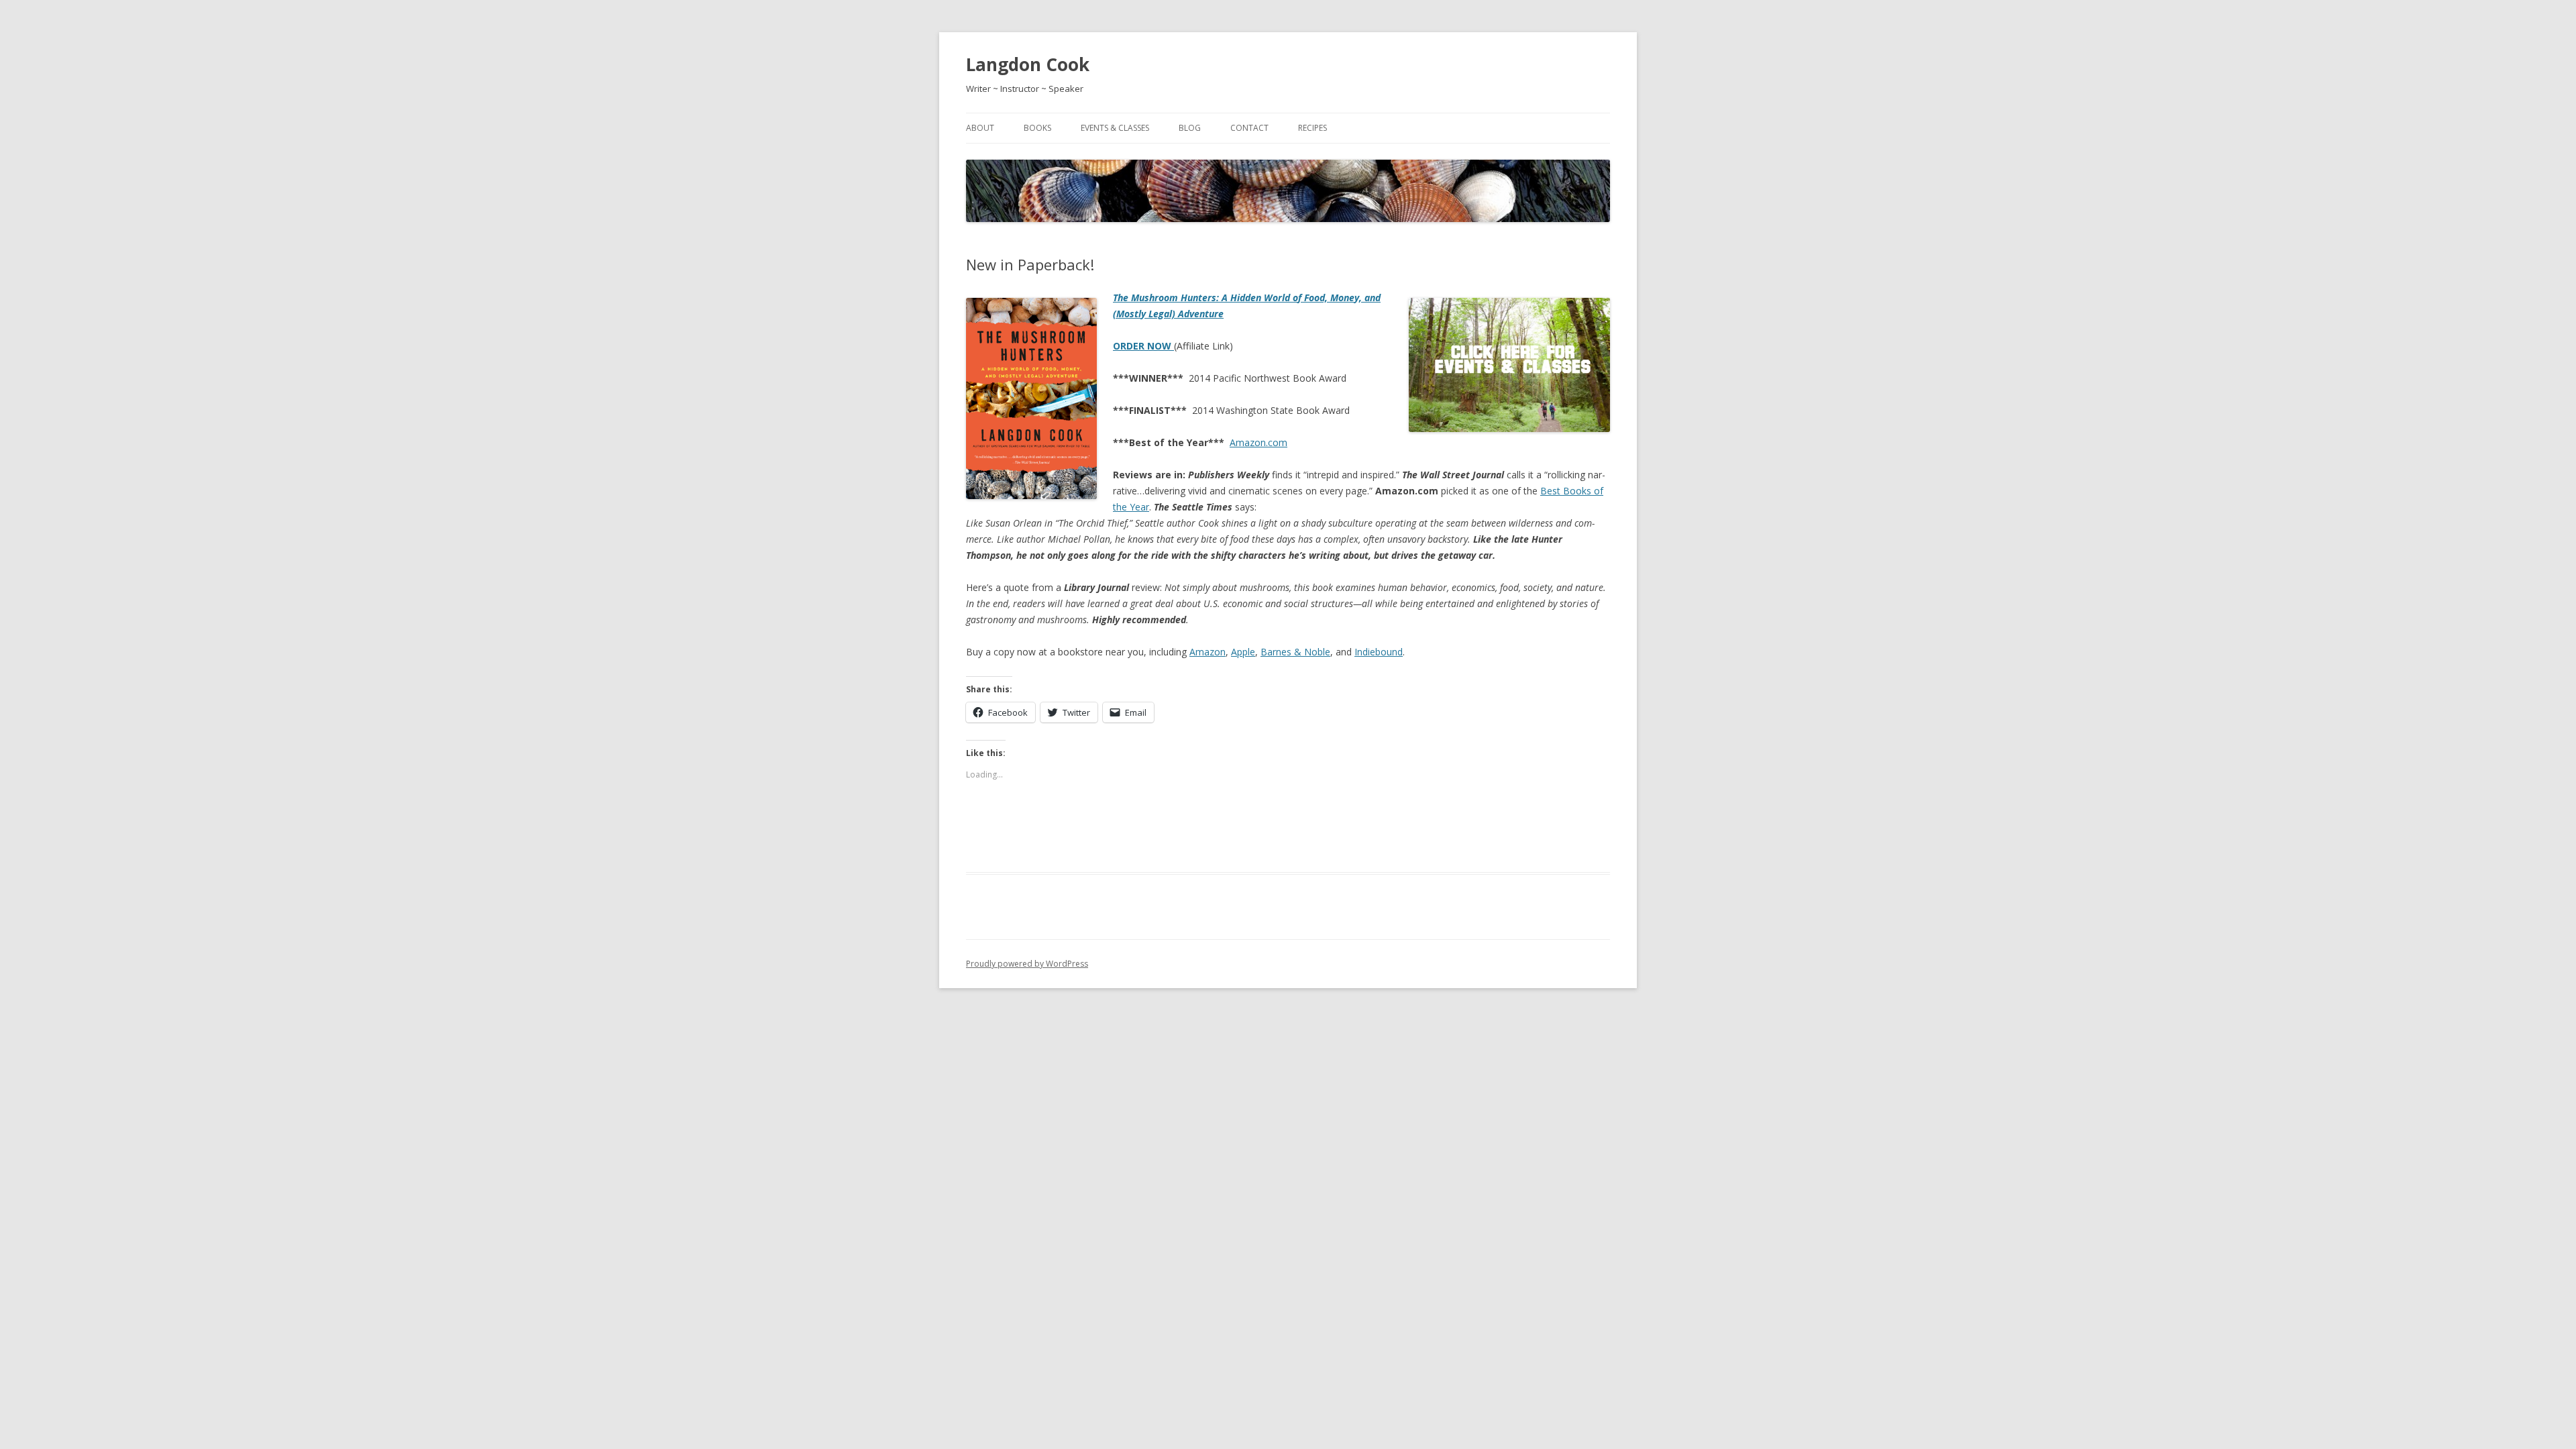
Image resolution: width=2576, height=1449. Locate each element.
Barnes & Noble (1295, 652)
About (980, 128)
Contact (1249, 128)
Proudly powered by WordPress (1027, 964)
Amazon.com (1258, 442)
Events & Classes (1115, 128)
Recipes (1312, 128)
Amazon (1207, 652)
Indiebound (1379, 652)
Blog (1190, 128)
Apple (1243, 652)
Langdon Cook (1028, 64)
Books (1037, 128)
